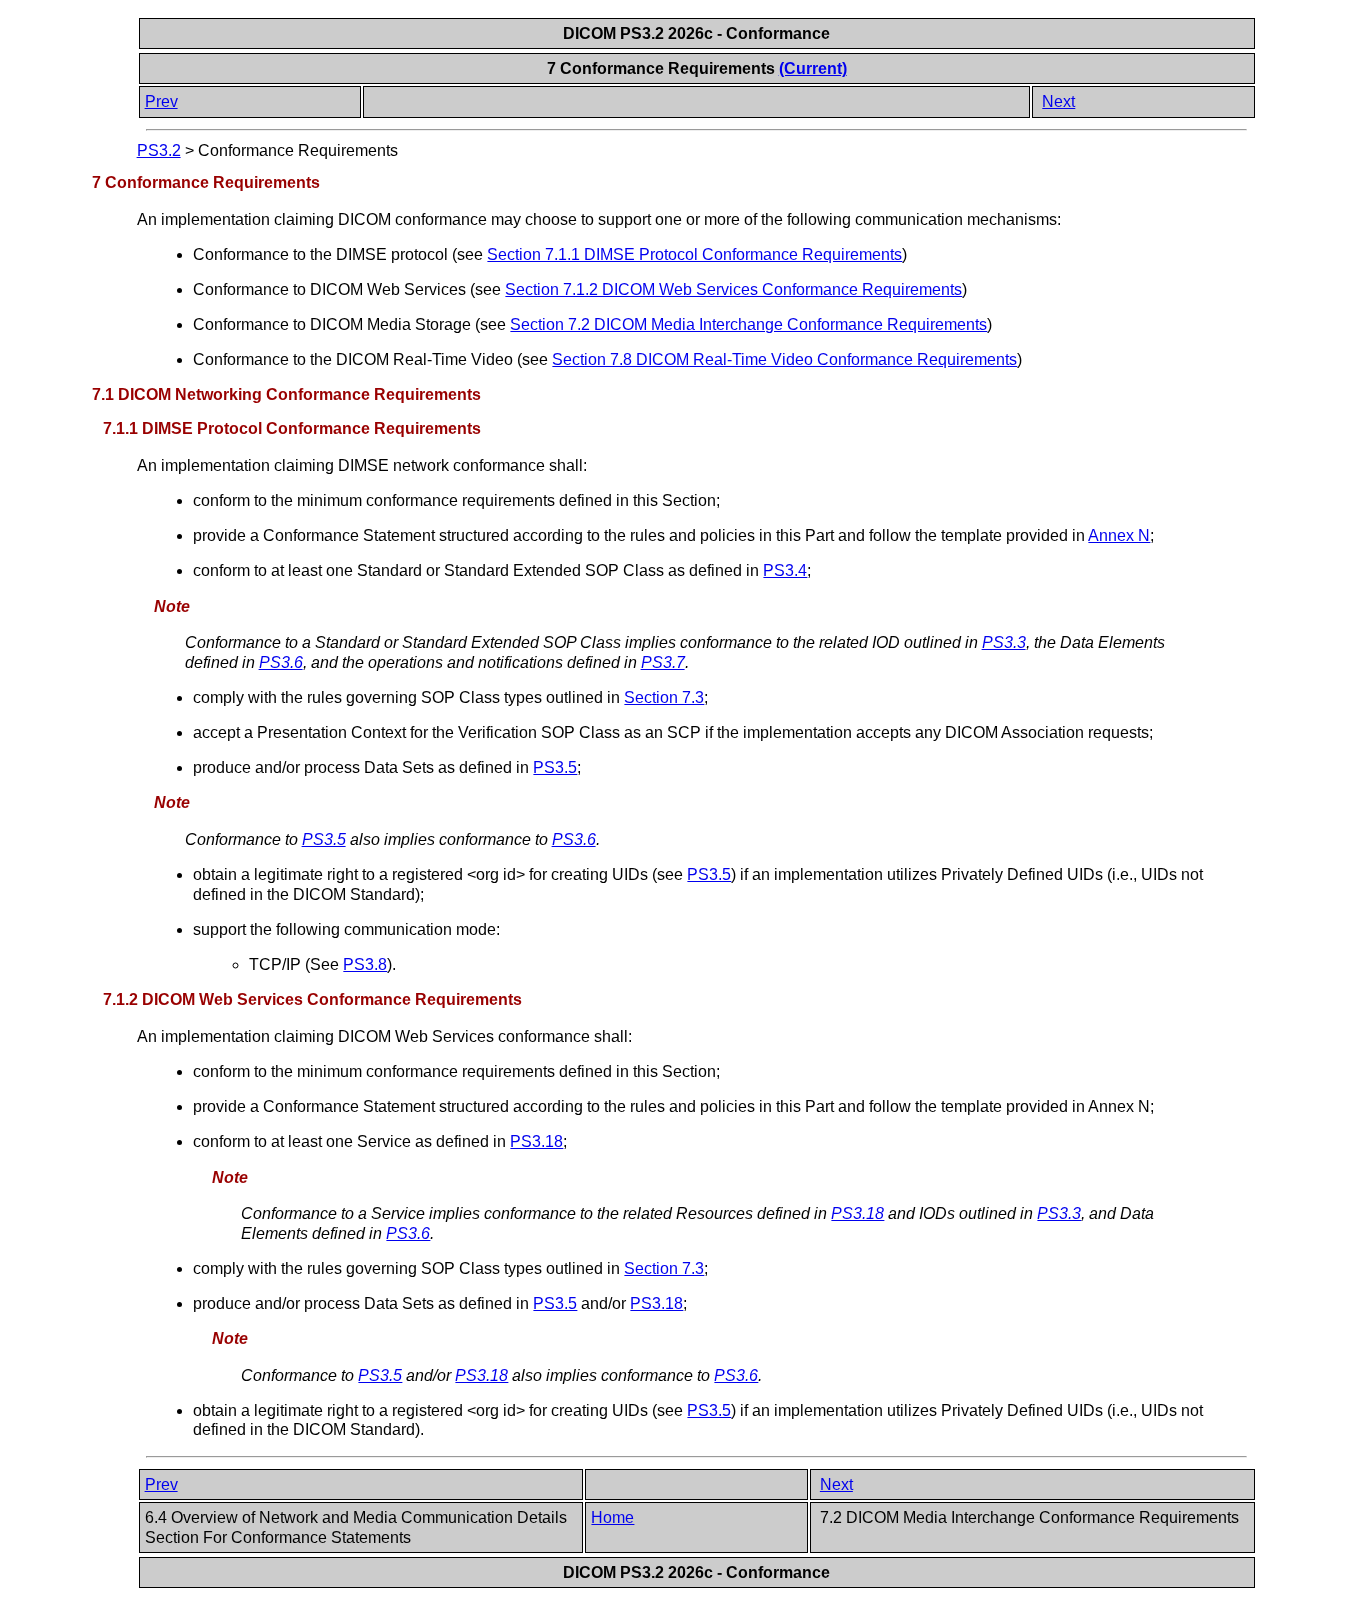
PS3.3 (1004, 642)
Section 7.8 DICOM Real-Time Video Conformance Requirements (784, 359)
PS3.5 (555, 767)
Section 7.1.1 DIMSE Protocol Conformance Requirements (694, 254)
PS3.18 (536, 1141)
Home (612, 1517)
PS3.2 (159, 150)
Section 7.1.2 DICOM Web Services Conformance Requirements (733, 289)
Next (1058, 101)
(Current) (813, 68)
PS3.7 (663, 662)
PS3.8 (365, 964)
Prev (161, 101)
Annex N (1119, 535)
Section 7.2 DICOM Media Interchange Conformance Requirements (748, 324)
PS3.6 (281, 662)
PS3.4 (785, 570)
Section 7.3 (664, 697)
